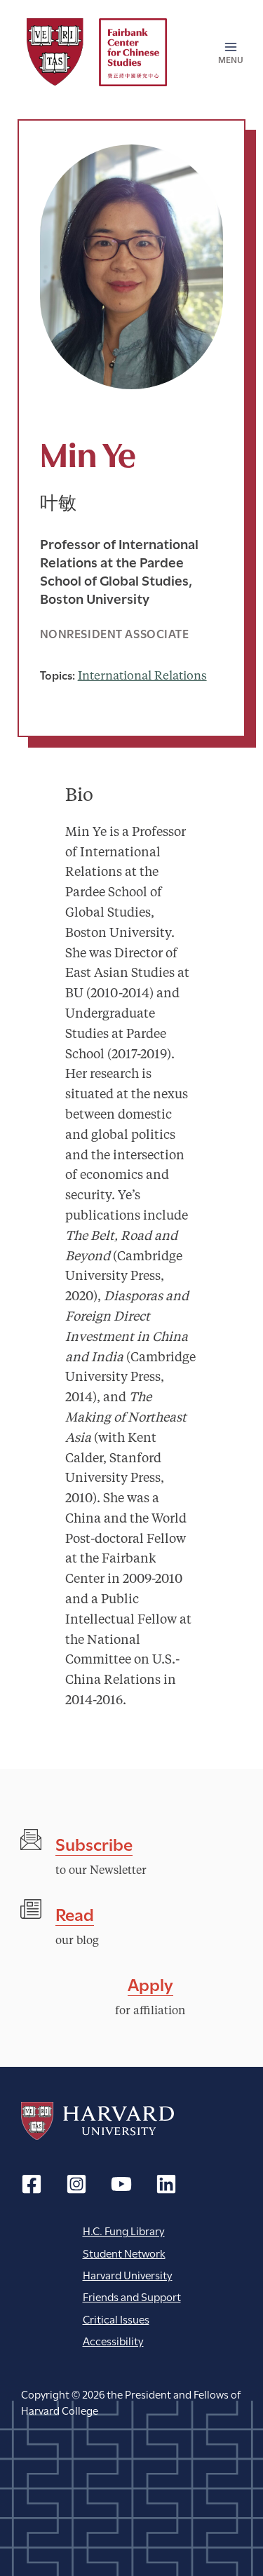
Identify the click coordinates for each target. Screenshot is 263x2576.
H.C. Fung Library (124, 2230)
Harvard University (97, 2121)
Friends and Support (132, 2296)
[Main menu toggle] (226, 53)
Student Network (124, 2252)
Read (75, 1913)
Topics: (58, 674)
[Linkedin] (166, 2184)
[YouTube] (121, 2184)
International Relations (142, 676)
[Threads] (76, 2184)
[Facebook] (32, 2184)
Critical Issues (116, 2318)
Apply (150, 1983)
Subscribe (94, 1843)
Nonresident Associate (115, 633)
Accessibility (113, 2340)
